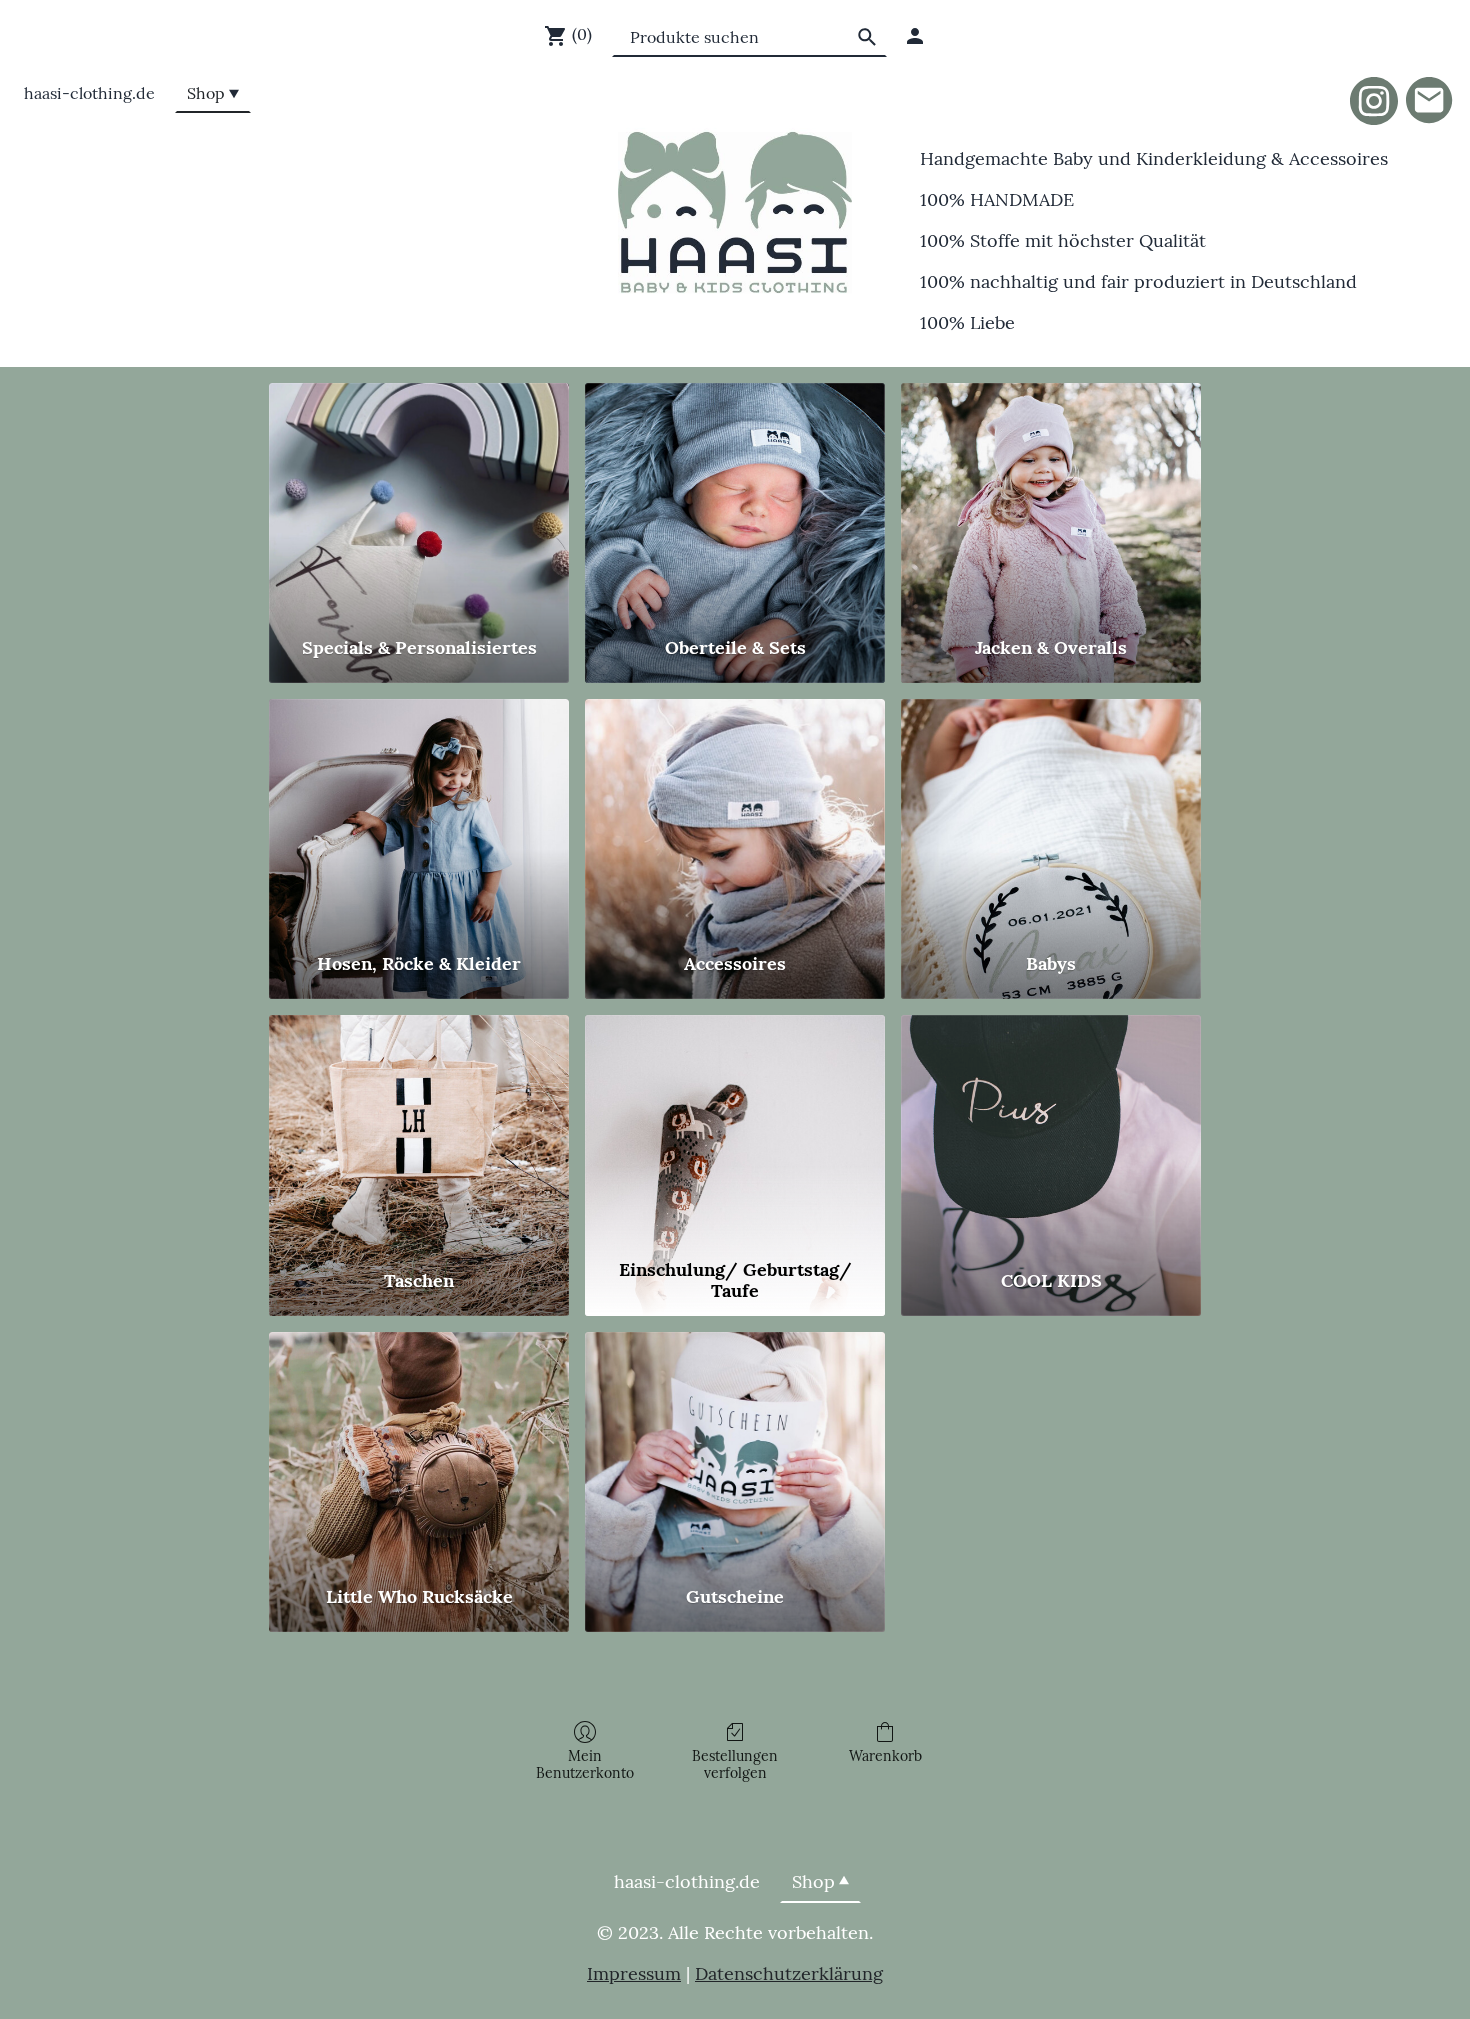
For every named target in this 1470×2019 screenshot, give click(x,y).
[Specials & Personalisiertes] (419, 500)
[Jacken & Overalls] (1051, 500)
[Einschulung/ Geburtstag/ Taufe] (735, 1132)
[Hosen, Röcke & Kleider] (419, 816)
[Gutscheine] (735, 1449)
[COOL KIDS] (1051, 1132)
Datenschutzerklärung (789, 1973)
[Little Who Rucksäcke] (419, 1449)
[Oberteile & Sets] (735, 500)
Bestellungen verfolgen (735, 1764)
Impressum (634, 1973)
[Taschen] (419, 1132)
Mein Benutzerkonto (585, 1764)
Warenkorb (885, 1756)
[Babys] (1051, 816)
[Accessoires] (735, 816)
